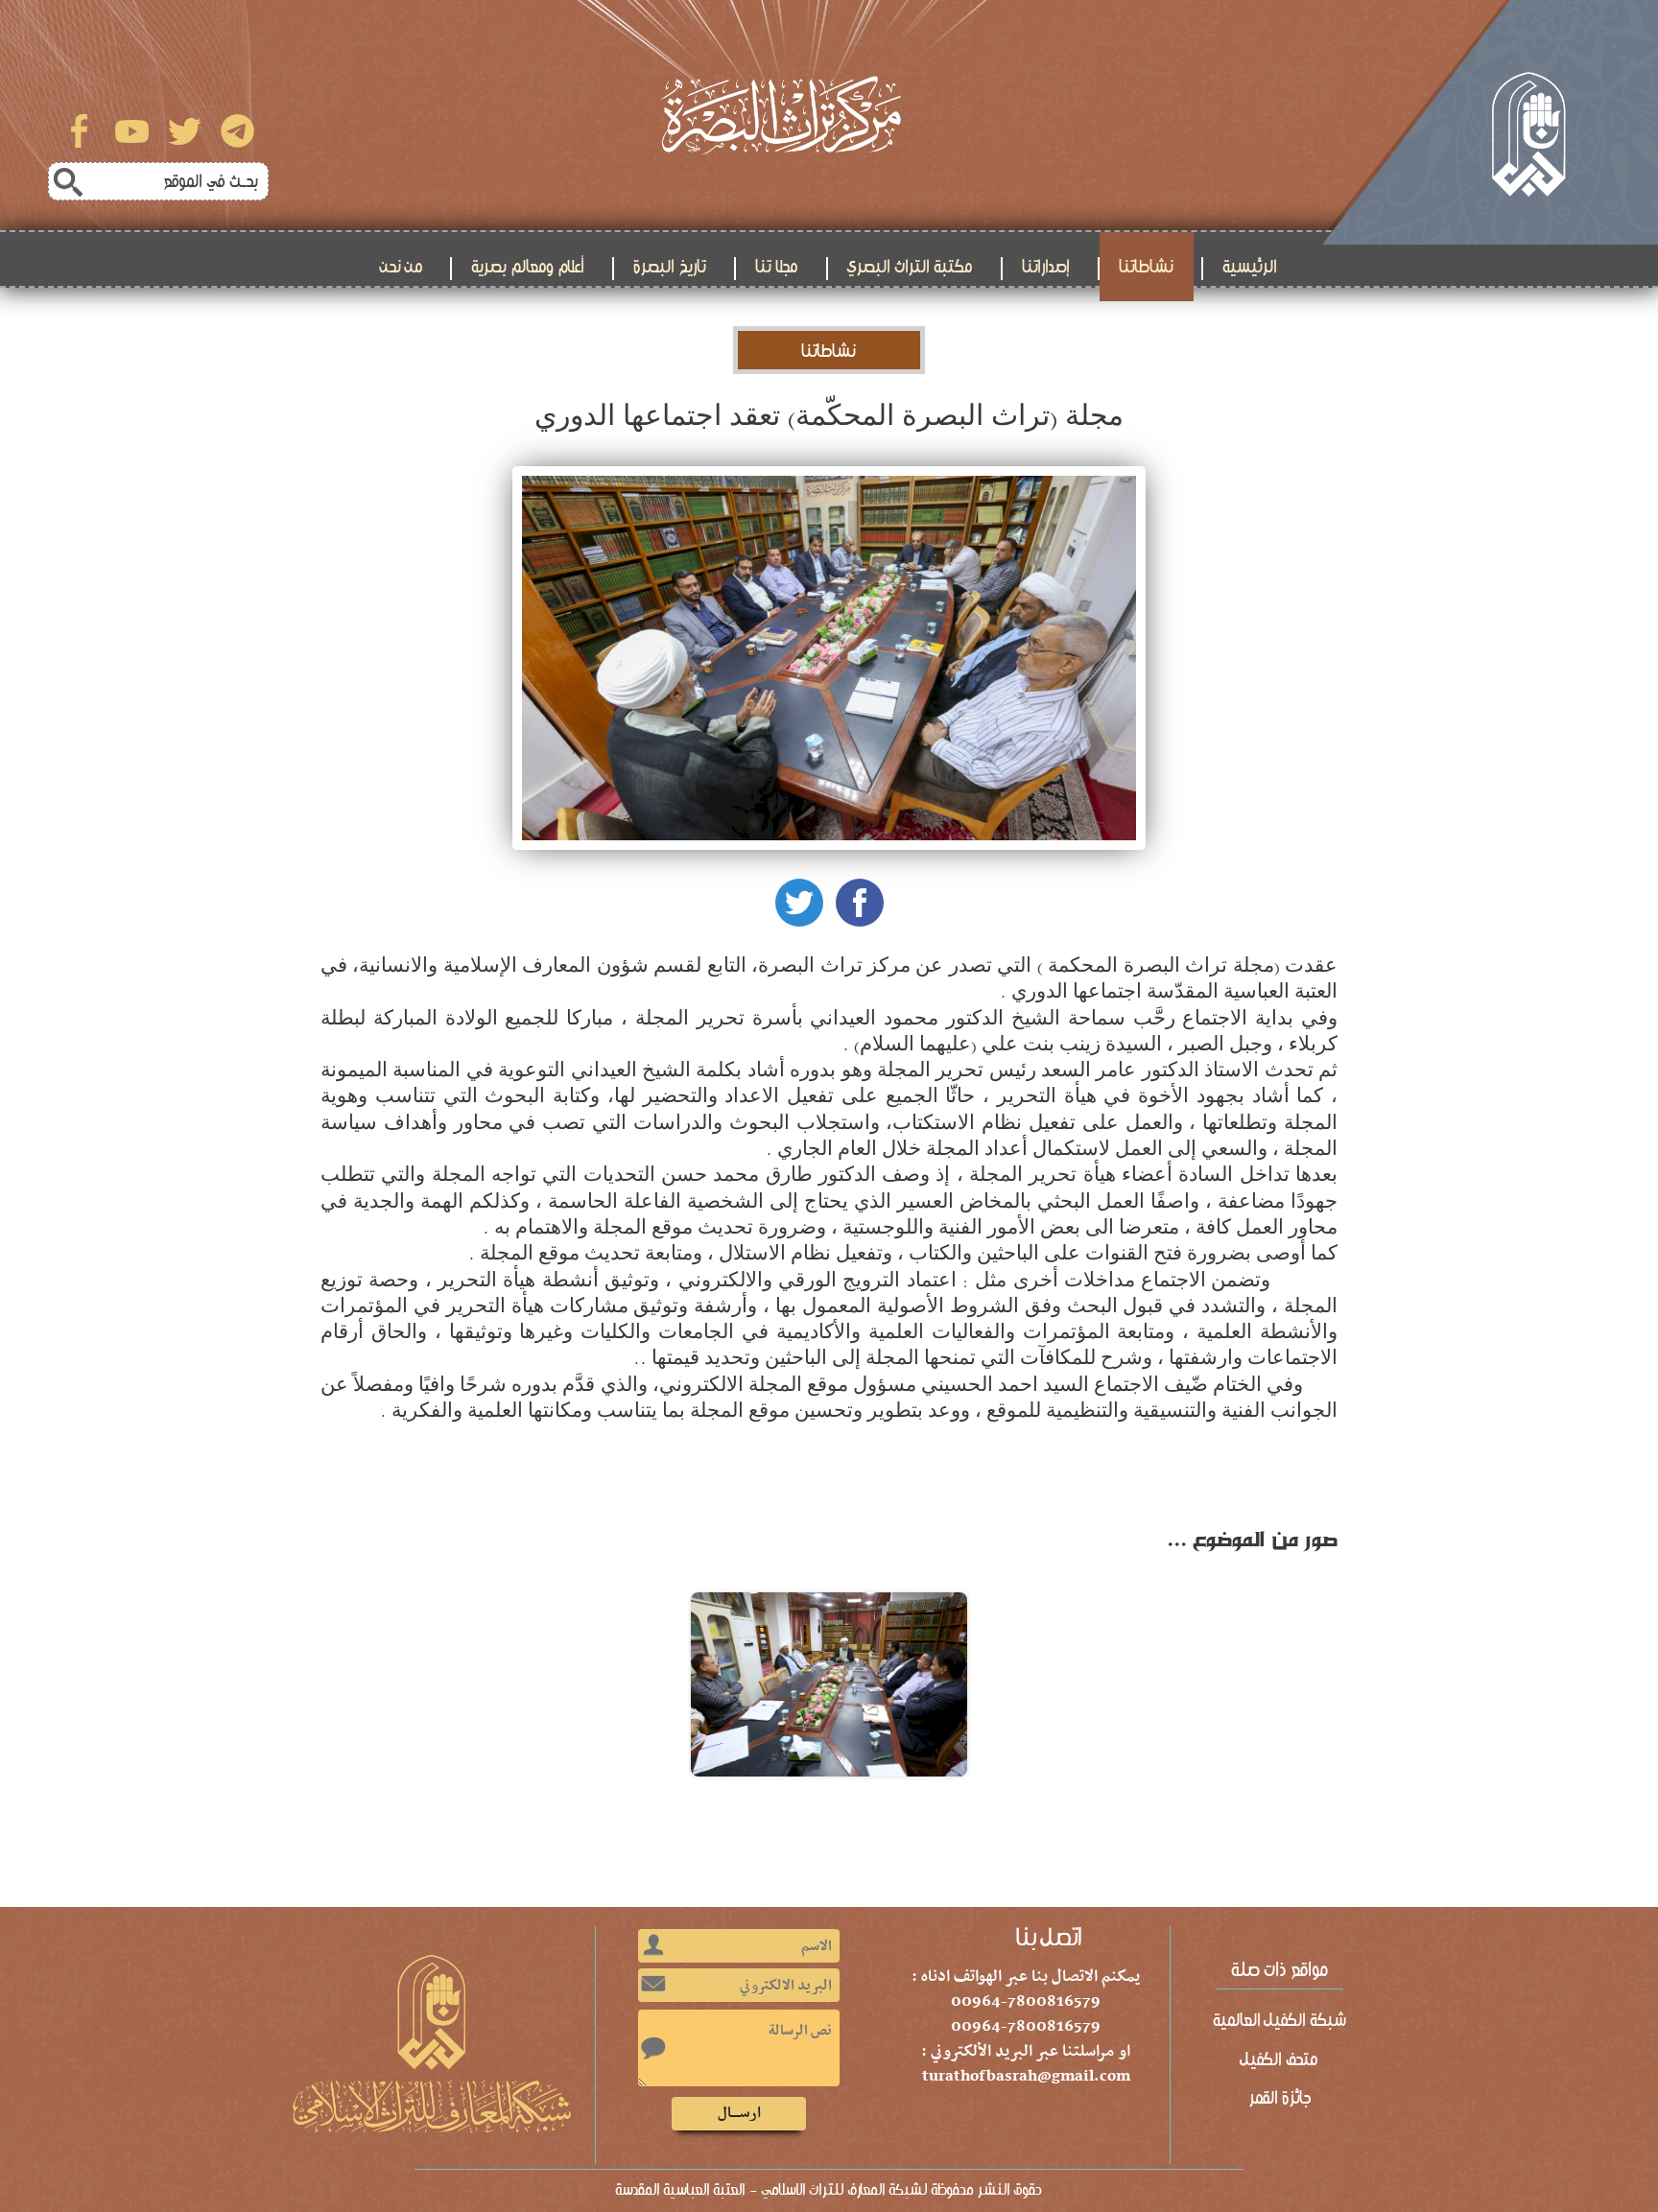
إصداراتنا (1046, 267)
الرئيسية (1250, 267)
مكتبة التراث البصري (911, 267)
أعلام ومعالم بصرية (528, 267)
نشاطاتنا (1147, 267)
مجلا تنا (777, 267)
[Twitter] (185, 131)
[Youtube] (132, 131)
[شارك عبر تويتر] (799, 903)
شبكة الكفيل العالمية (1280, 2020)
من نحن (402, 267)
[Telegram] (237, 131)
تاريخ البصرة (670, 267)
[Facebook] (79, 131)
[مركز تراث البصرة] (781, 115)
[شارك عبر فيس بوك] (860, 903)
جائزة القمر (1280, 2098)
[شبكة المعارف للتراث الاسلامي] (1490, 122)
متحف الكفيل (1280, 2059)
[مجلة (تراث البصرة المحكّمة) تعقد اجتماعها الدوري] (829, 1684)
